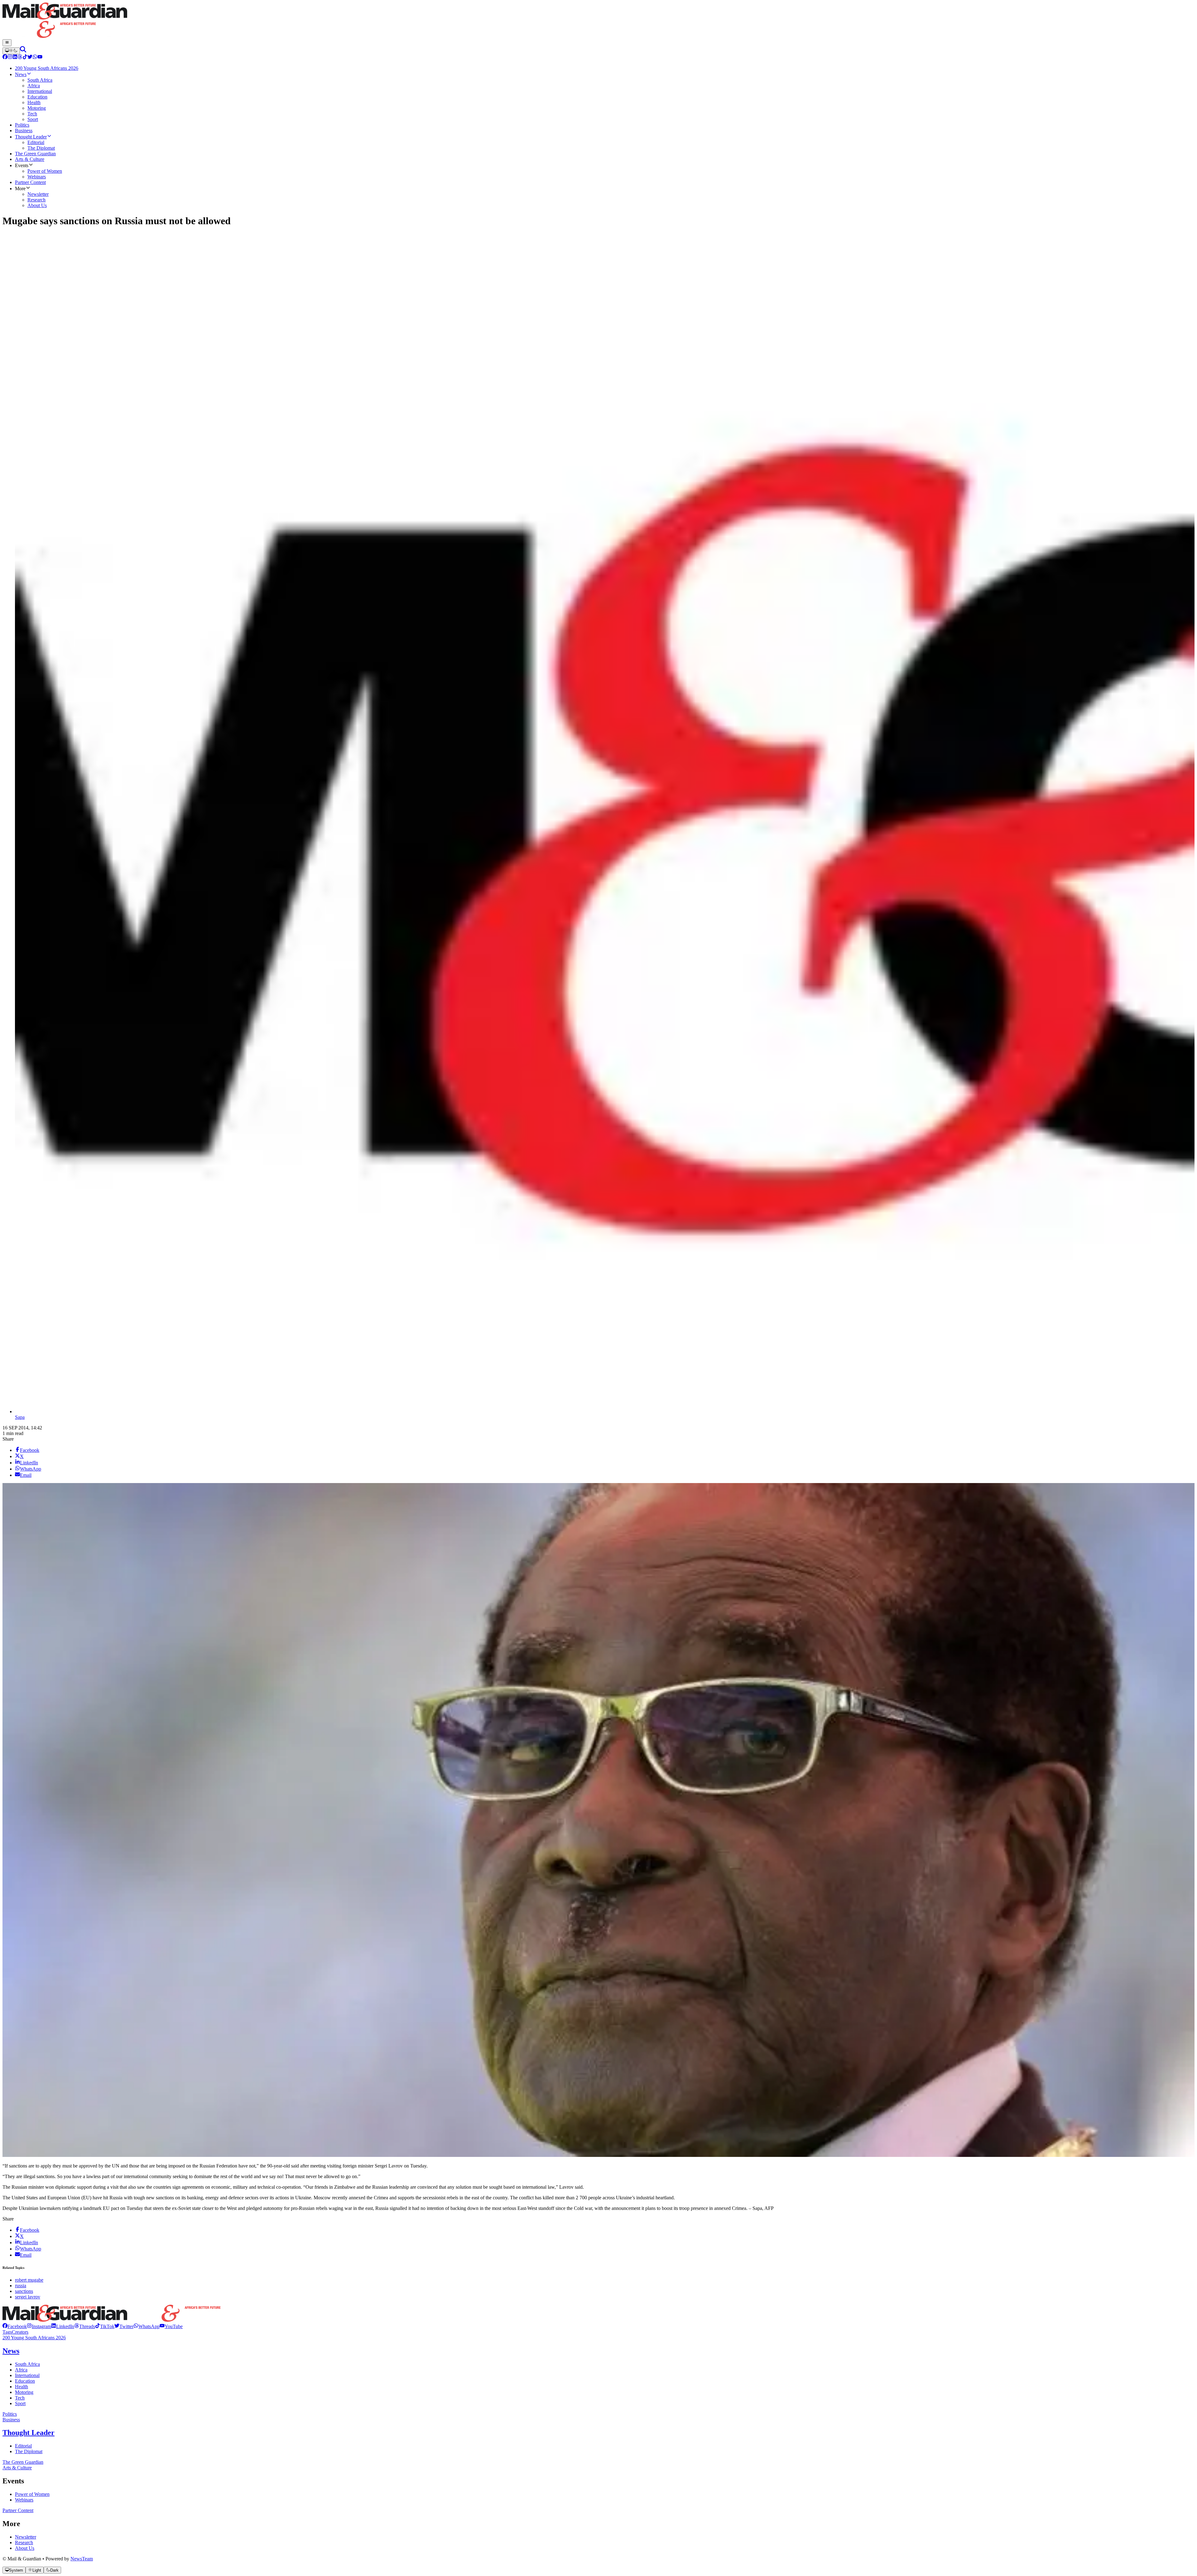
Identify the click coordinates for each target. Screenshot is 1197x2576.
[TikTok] (25, 58)
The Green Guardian (23, 2462)
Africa (21, 2370)
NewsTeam (82, 2559)
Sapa (20, 1417)
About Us (25, 2548)
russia (21, 2286)
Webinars (24, 2500)
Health (22, 2387)
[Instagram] (10, 58)
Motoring (24, 2392)
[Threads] (20, 58)
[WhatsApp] (35, 58)
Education (25, 2381)
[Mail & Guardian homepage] (598, 21)
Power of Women (32, 2494)
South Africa (27, 2364)
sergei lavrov (28, 2297)
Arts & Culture (17, 2468)
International (27, 2375)
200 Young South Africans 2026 (34, 2338)
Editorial (23, 2446)
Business (11, 2420)
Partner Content (18, 2510)
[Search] (23, 51)
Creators (20, 2332)
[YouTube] (40, 58)
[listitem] (15, 2326)
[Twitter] (30, 58)
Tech (20, 2398)
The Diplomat (29, 2451)
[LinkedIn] (15, 58)
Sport (20, 2403)
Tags (7, 2332)
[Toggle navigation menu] (7, 43)
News (11, 2351)
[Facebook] (5, 58)
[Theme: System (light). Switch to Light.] (11, 51)
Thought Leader (29, 2433)
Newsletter (26, 2537)
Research (24, 2542)
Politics (10, 2414)
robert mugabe (29, 2280)
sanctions (24, 2291)
